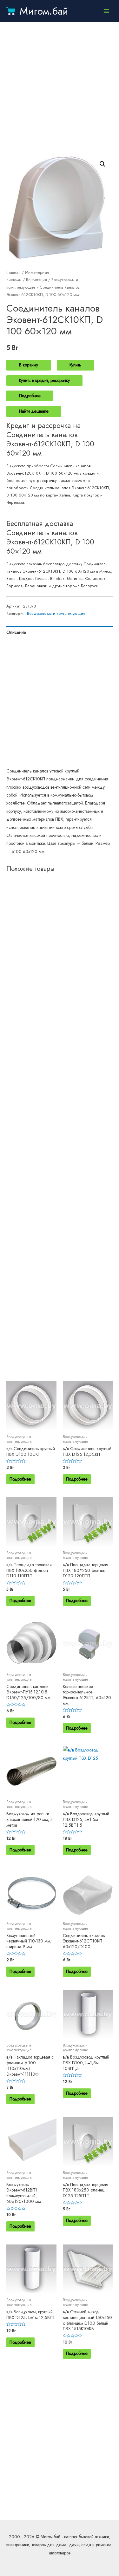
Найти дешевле (34, 411)
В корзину (29, 365)
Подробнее (30, 396)
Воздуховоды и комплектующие (56, 614)
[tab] (60, 632)
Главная (13, 273)
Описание (16, 632)
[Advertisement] (60, 88)
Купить (75, 365)
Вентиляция (36, 280)
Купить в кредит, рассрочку (44, 380)
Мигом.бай (44, 11)
